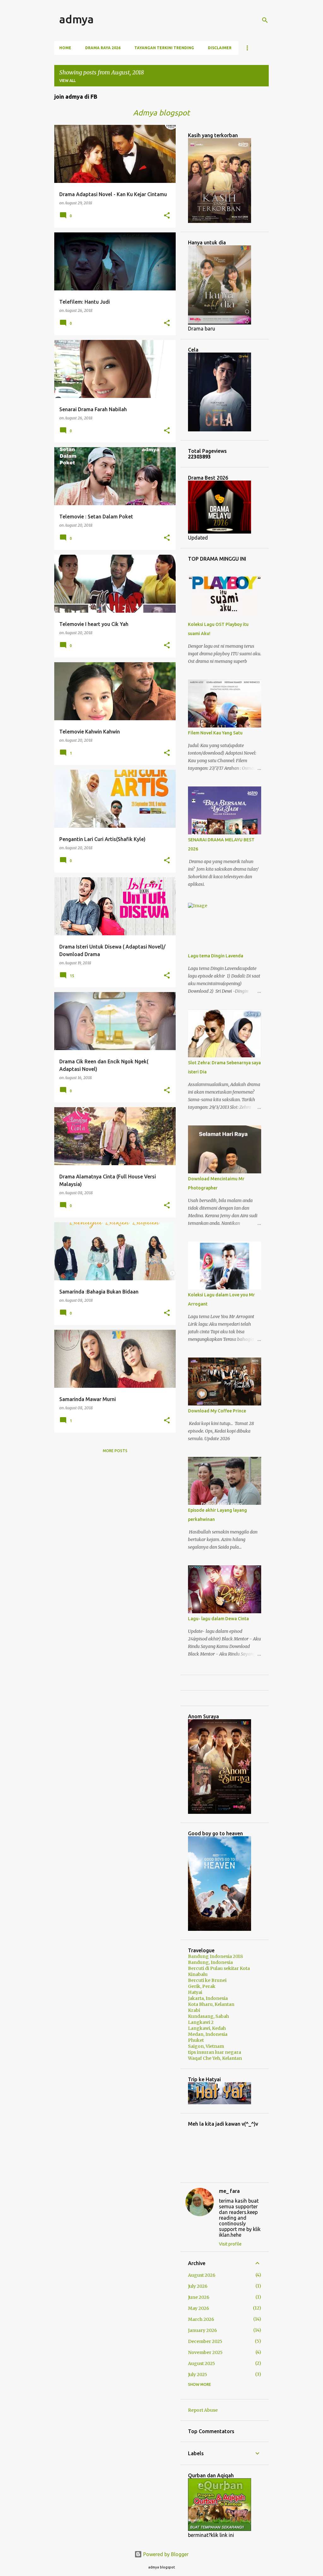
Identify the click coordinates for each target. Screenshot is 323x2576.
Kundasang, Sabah (208, 2016)
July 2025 (198, 2374)
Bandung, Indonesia (210, 1962)
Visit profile (230, 2244)
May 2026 (199, 2308)
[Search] (265, 20)
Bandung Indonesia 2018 (215, 1956)
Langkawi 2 (201, 2022)
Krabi (194, 2010)
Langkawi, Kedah (207, 2028)
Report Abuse (203, 2410)
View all (68, 81)
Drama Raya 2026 (103, 48)
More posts (115, 1451)
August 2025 (202, 2363)
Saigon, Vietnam (206, 2046)
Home (65, 48)
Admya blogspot (161, 113)
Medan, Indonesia (208, 2034)
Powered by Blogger (165, 2554)
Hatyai (195, 1992)
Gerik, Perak (202, 1986)
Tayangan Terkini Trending (164, 48)
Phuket (196, 2040)
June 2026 (199, 2297)
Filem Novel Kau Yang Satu (215, 733)
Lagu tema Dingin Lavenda (216, 956)
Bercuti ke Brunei (207, 1980)
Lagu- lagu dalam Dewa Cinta (218, 1619)
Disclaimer (220, 48)
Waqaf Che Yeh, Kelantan (215, 2058)
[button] (167, 216)
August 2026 (202, 2275)
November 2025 (205, 2352)
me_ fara (229, 2191)
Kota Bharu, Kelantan (211, 2004)
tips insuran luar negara (214, 2052)
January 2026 (203, 2330)
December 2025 (205, 2341)
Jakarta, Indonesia (208, 1998)
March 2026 (201, 2319)
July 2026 (198, 2286)
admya (76, 19)
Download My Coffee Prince (217, 1411)
